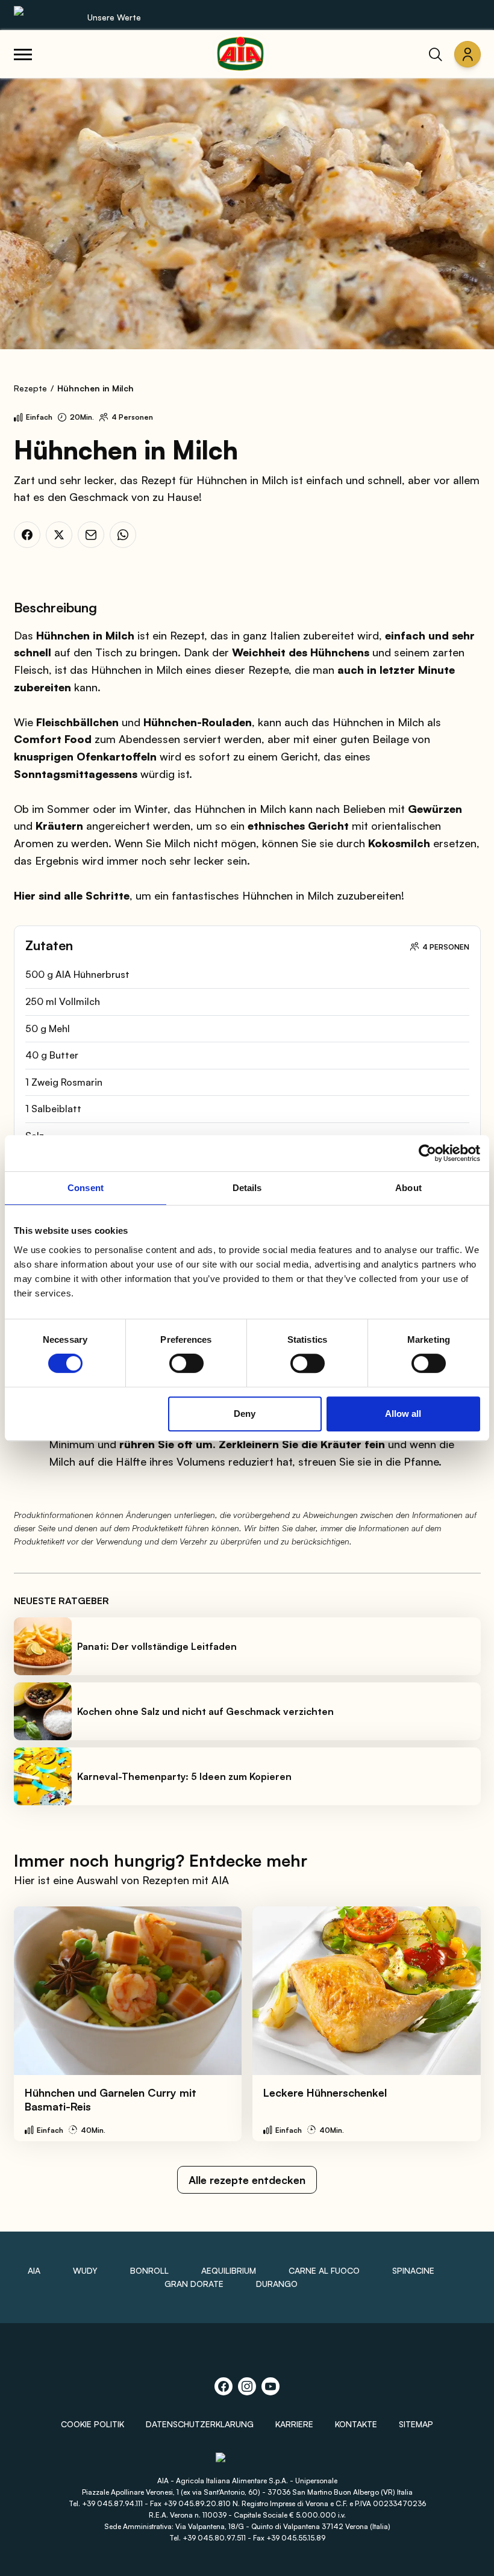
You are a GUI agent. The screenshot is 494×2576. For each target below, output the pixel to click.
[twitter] (59, 535)
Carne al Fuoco (324, 2270)
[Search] (436, 54)
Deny (245, 1414)
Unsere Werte (114, 17)
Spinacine (413, 2270)
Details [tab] (247, 1188)
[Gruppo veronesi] (247, 2463)
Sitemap (416, 2424)
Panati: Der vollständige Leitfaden (157, 1646)
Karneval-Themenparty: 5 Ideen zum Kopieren (184, 1776)
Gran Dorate (194, 2284)
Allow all (403, 1414)
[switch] (186, 1363)
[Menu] (23, 54)
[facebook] (27, 535)
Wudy (85, 2270)
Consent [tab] (86, 1188)
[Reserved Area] (467, 54)
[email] (91, 535)
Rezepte (30, 388)
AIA (34, 2270)
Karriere (294, 2424)
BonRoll (149, 2270)
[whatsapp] (123, 535)
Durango (277, 2284)
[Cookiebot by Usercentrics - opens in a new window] (427, 1153)
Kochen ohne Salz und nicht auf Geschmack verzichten (205, 1711)
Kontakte (356, 2424)
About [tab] (408, 1188)
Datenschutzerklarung (200, 2424)
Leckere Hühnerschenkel (325, 2092)
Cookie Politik (92, 2424)
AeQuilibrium (229, 2270)
